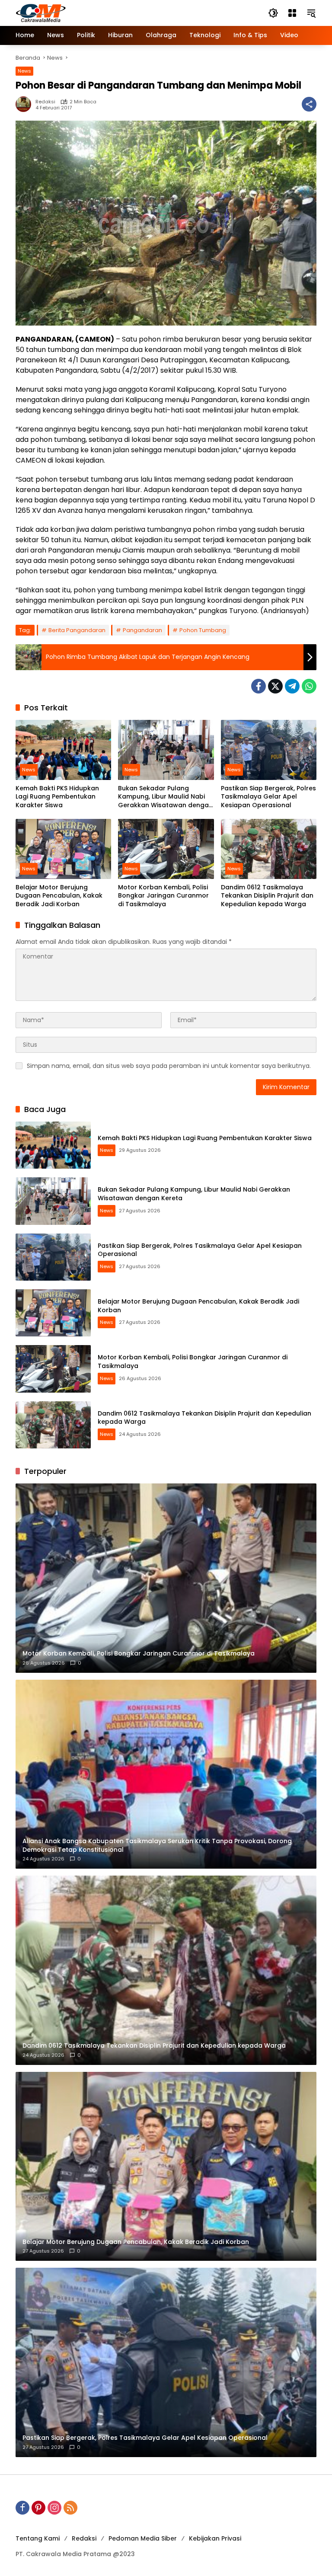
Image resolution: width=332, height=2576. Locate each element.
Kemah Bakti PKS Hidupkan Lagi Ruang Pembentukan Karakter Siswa (57, 797)
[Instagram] (54, 2508)
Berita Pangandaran (77, 630)
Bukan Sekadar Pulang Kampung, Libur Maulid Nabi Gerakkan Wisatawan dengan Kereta (165, 797)
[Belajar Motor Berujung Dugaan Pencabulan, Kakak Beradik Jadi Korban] (63, 849)
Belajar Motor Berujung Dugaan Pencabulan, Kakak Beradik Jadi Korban (59, 896)
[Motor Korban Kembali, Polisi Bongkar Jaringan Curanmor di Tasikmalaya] (166, 849)
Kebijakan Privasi (215, 2538)
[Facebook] (259, 686)
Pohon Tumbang (203, 630)
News (24, 71)
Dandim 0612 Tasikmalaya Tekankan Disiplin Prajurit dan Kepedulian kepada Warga (267, 896)
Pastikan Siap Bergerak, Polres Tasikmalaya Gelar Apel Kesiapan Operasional (268, 797)
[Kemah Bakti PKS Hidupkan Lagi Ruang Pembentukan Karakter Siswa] (63, 750)
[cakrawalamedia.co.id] (91, 13)
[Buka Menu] (292, 13)
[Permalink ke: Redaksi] (26, 104)
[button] (273, 13)
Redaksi (45, 102)
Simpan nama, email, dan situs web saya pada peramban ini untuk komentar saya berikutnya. (169, 1066)
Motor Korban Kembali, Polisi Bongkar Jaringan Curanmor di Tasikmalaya (163, 896)
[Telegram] (292, 686)
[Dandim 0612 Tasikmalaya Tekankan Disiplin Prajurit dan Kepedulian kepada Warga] (269, 849)
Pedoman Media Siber (143, 2538)
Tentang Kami (38, 2538)
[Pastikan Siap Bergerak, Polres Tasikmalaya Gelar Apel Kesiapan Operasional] (269, 750)
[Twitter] (275, 686)
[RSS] (70, 2508)
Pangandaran (142, 630)
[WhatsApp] (309, 686)
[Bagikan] (309, 104)
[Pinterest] (38, 2508)
